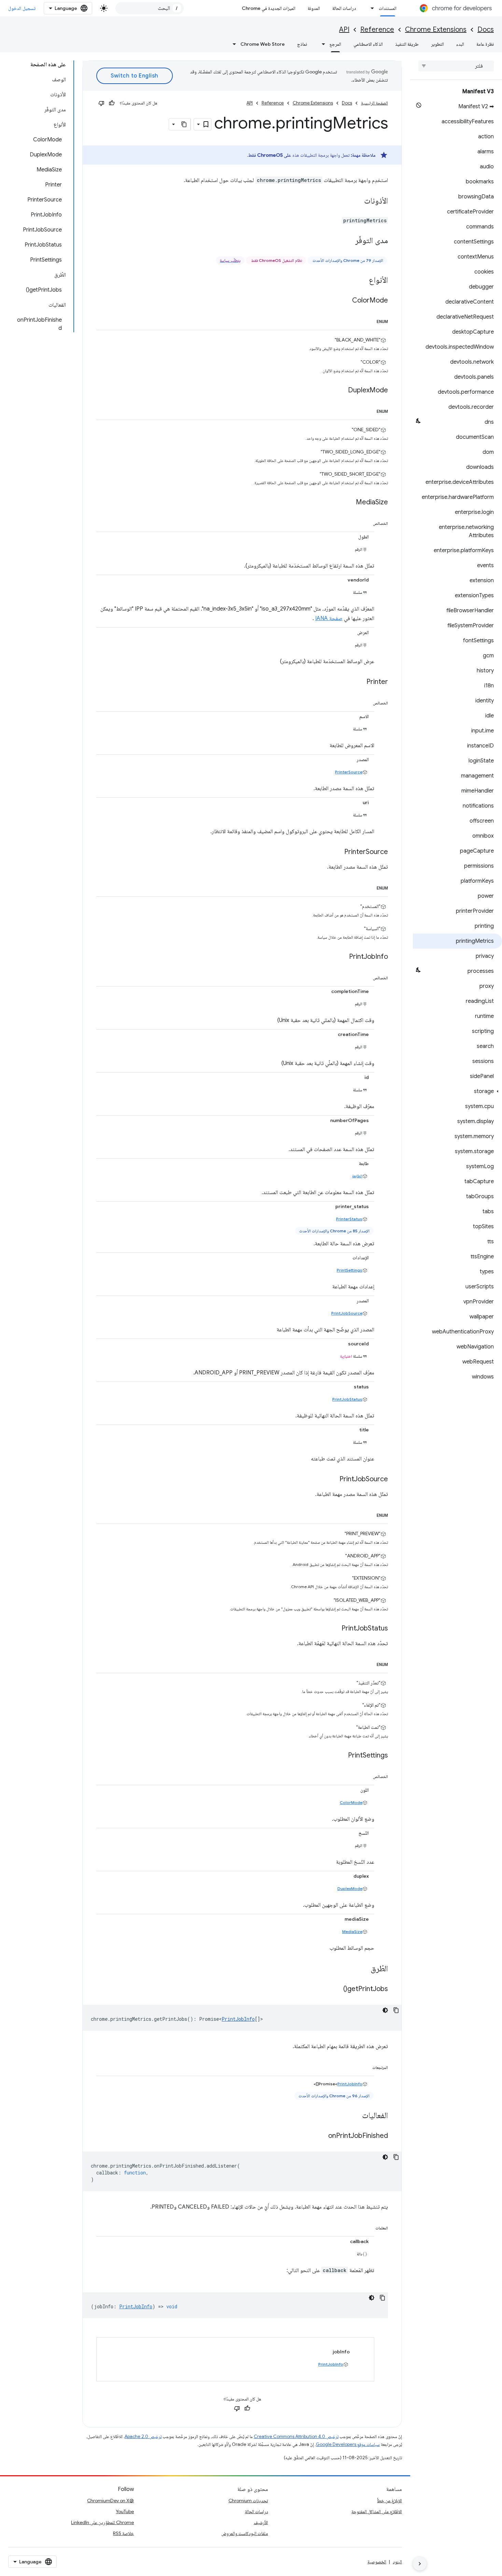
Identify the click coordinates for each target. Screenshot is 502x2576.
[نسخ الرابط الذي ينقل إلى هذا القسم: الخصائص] (366, 522)
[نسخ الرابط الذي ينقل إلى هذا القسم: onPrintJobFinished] (321, 2136)
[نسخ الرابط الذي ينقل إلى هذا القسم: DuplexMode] (341, 391)
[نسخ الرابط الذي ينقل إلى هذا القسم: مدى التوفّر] (348, 241)
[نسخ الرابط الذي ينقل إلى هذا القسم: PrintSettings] (341, 1756)
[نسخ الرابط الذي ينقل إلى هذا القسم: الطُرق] (364, 1969)
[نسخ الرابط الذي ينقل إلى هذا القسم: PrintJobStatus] (335, 1629)
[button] (457, 1091)
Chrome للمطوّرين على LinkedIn (102, 2522)
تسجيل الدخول (22, 8)
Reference (377, 30)
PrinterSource (349, 772)
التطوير (437, 44)
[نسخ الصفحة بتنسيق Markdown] (184, 124)
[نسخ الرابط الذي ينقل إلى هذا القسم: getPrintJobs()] (336, 1989)
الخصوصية (377, 2562)
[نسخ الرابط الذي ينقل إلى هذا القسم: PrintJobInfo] (342, 957)
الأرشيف (261, 2522)
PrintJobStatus (347, 1399)
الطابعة (357, 1176)
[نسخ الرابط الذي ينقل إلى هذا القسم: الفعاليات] (355, 2116)
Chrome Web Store (263, 44)
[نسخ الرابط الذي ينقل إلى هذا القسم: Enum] (370, 320)
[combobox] (150, 8)
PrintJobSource (347, 1313)
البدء (460, 44)
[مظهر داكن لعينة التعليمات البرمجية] (385, 2010)
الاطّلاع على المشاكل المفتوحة (377, 2511)
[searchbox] (456, 66)
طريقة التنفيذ (407, 44)
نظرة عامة (485, 44)
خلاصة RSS (123, 2533)
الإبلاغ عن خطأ (389, 2501)
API (344, 30)
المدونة (314, 8)
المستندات (388, 8)
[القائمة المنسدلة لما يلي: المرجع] (321, 44)
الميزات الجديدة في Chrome (269, 8)
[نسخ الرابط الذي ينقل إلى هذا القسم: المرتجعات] (365, 2066)
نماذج (302, 44)
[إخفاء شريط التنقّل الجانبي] (420, 2564)
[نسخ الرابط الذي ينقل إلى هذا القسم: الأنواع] (362, 281)
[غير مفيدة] (101, 103)
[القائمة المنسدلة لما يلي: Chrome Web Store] (232, 44)
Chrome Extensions (436, 30)
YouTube (125, 2511)
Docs (486, 30)
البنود (397, 2562)
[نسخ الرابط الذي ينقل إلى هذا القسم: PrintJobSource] (333, 1480)
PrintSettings (350, 1270)
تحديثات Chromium (248, 2501)
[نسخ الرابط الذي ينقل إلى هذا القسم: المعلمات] (368, 2227)
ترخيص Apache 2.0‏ (143, 2437)
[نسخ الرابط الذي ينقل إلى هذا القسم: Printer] (360, 682)
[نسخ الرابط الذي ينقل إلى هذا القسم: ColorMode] (345, 301)
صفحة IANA (329, 618)
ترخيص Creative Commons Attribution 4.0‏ (296, 2437)
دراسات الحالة (344, 8)
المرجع (335, 44)
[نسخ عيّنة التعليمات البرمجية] (396, 2010)
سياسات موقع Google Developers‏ (348, 2444)
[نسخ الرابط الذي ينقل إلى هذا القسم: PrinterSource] (337, 852)
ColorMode (351, 1802)
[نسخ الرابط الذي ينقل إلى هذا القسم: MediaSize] (349, 503)
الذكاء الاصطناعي (368, 44)
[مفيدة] (112, 103)
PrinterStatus (349, 1219)
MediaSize (352, 1931)
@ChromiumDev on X (110, 2501)
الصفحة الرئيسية (374, 103)
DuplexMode (350, 1888)
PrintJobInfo (238, 2019)
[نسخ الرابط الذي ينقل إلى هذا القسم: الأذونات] (357, 201)
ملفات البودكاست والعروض (245, 2533)
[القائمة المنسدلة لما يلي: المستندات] (371, 8)
